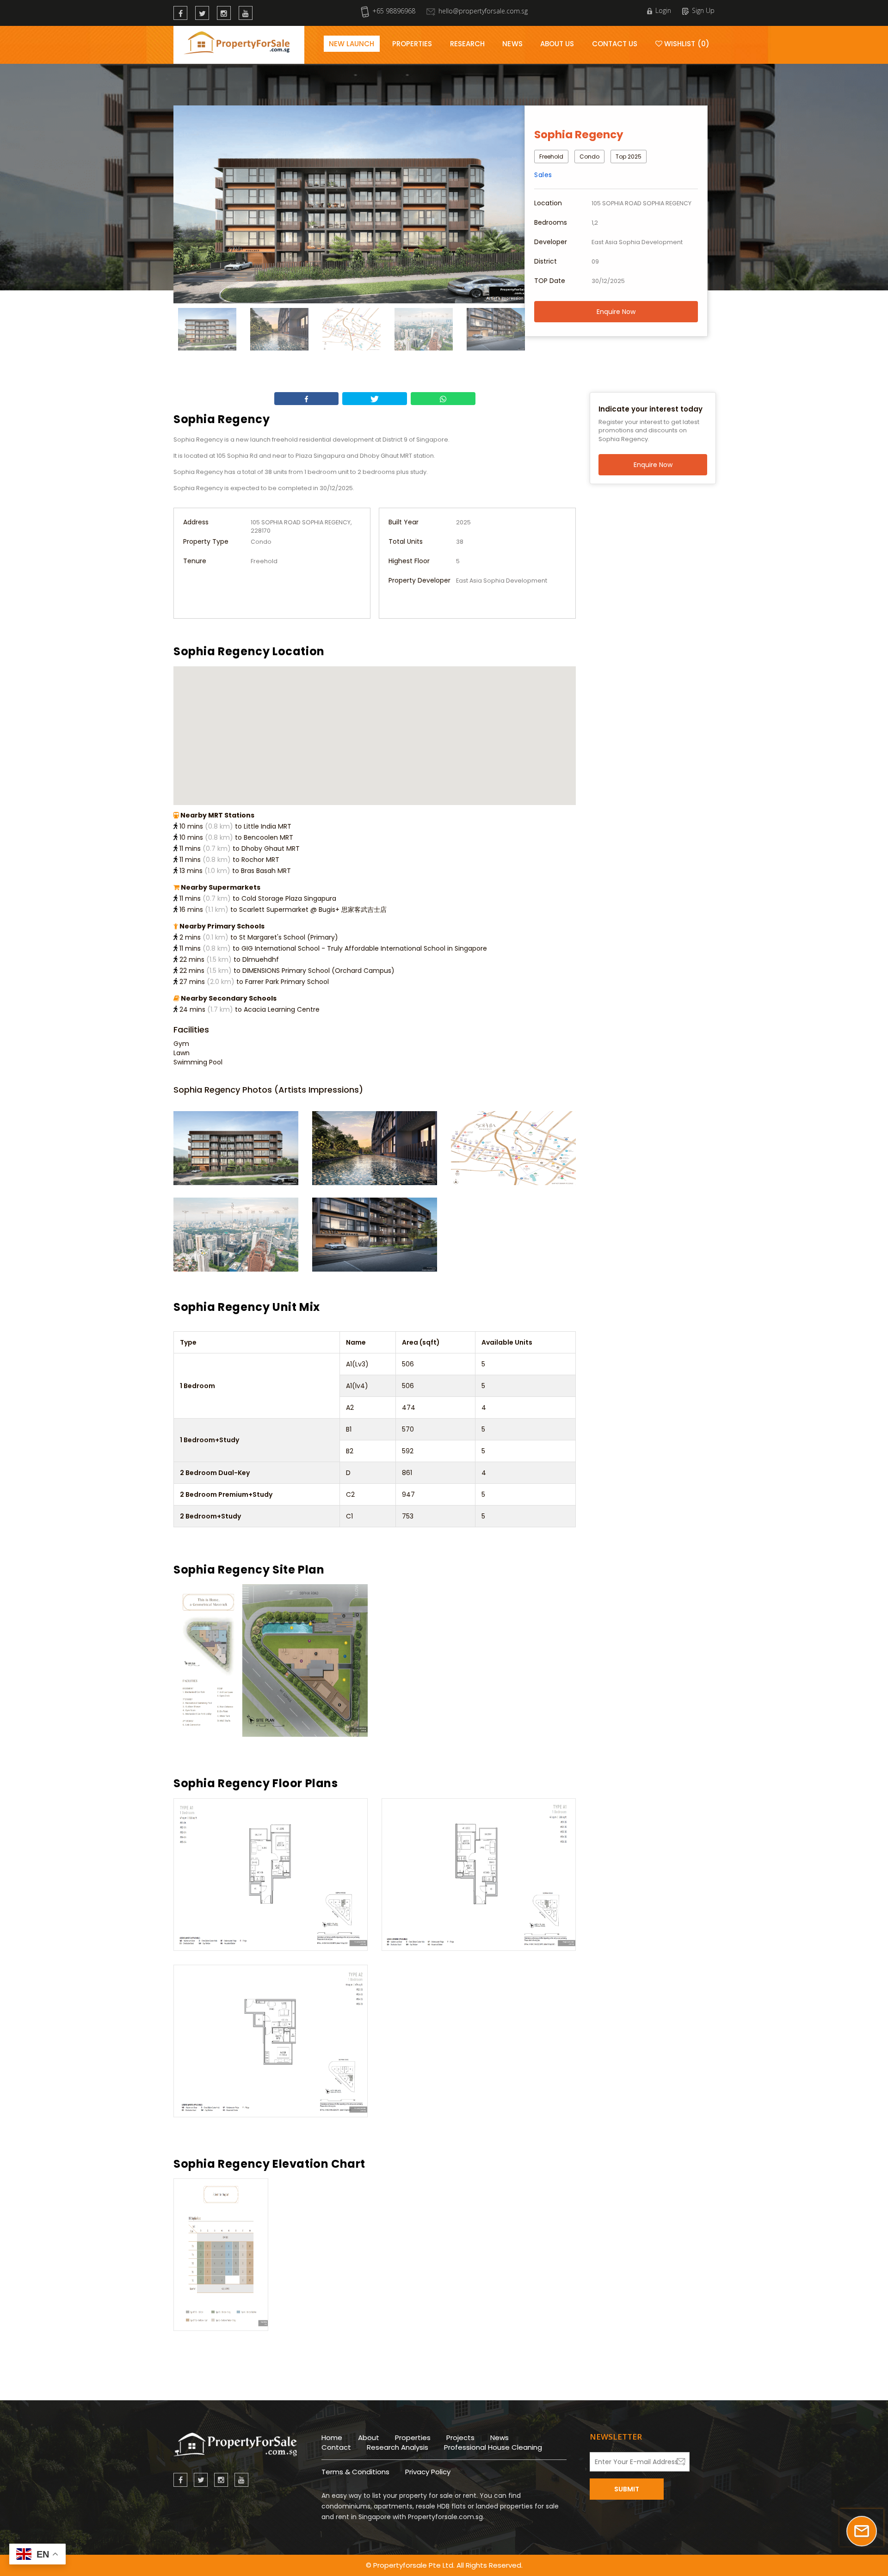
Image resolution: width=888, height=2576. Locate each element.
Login (663, 10)
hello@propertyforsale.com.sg (483, 11)
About (369, 2438)
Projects (460, 2438)
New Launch (352, 44)
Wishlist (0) (686, 44)
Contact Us (615, 44)
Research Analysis (398, 2447)
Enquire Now (616, 312)
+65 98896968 (394, 11)
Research (468, 44)
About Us (557, 44)
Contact (336, 2447)
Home (332, 2438)
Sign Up (703, 10)
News (512, 44)
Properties (412, 44)
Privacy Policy (428, 2472)
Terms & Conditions (355, 2472)
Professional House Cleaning (493, 2447)
